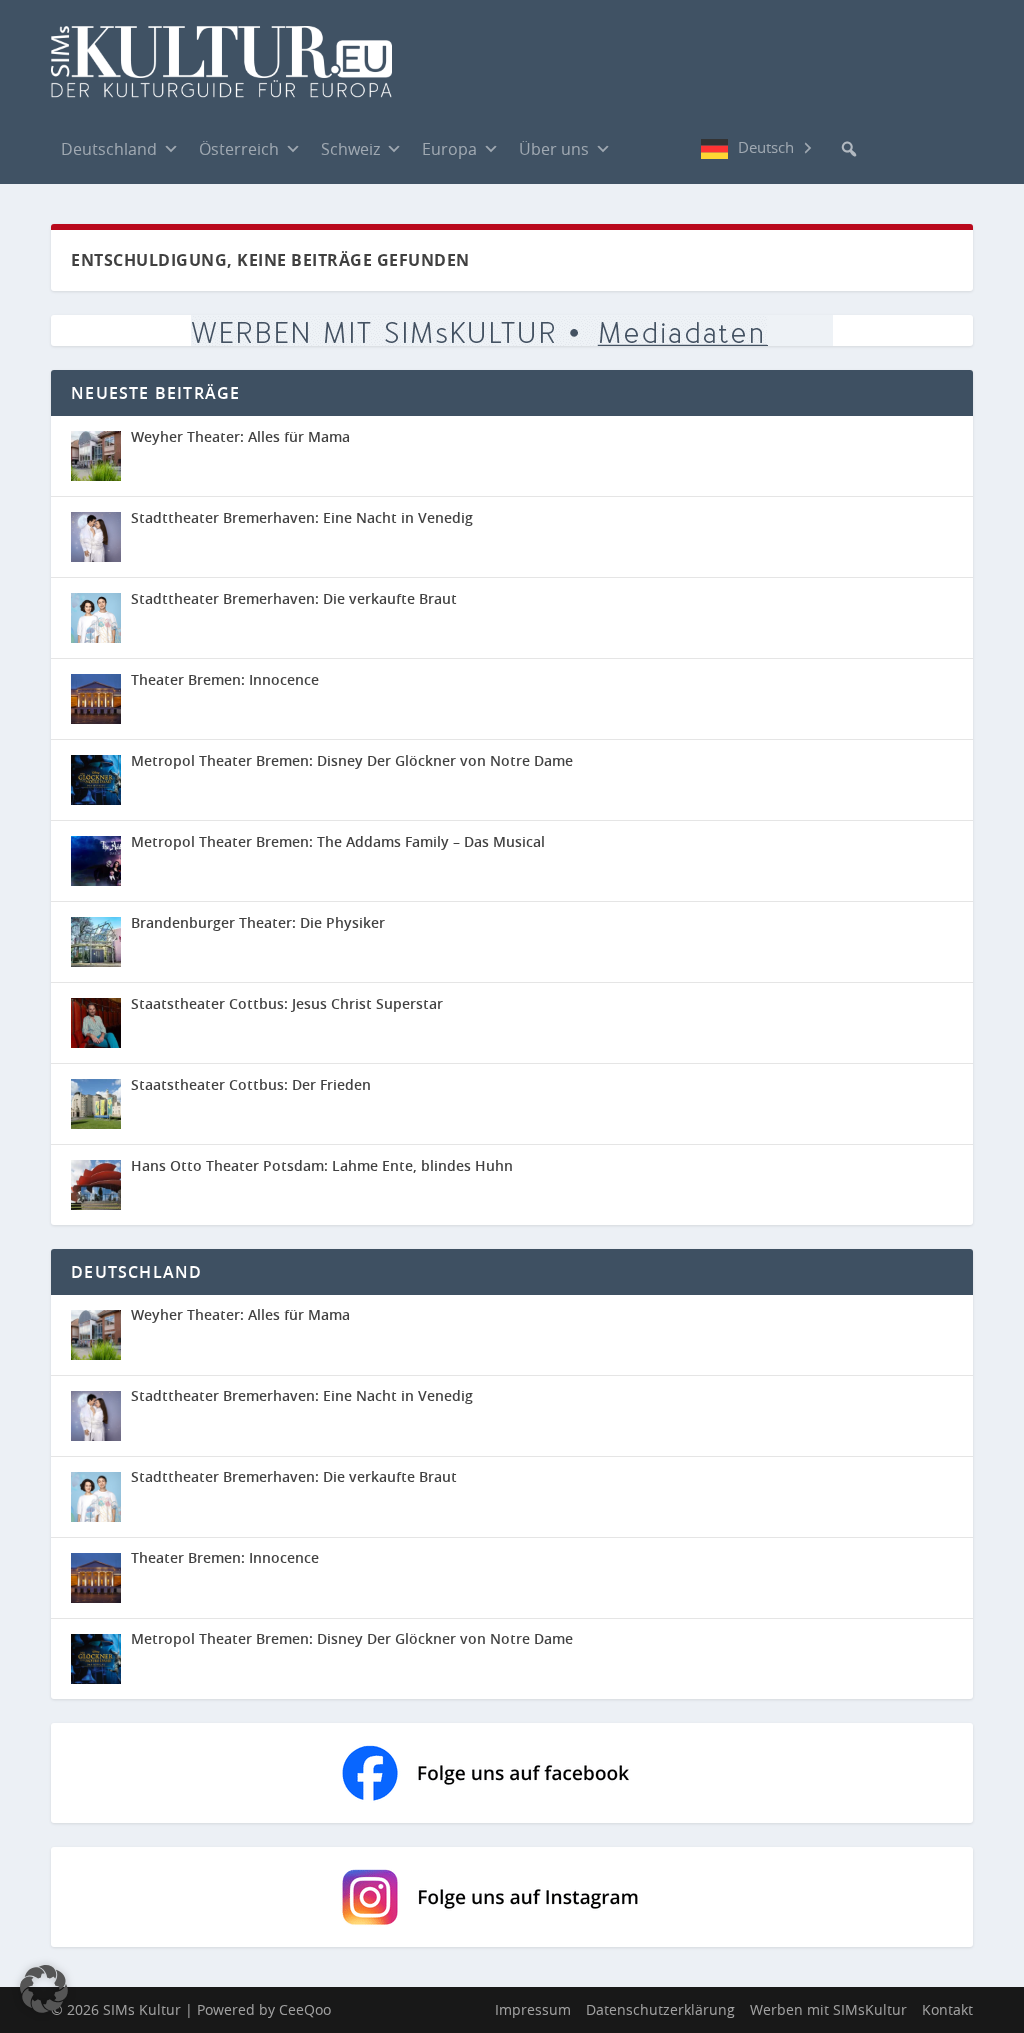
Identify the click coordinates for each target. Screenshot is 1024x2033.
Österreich (239, 149)
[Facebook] (641, 148)
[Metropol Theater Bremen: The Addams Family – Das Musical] (96, 861)
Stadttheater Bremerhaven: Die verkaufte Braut (294, 598)
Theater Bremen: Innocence (225, 679)
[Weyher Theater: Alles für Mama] (96, 456)
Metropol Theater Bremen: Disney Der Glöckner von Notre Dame (352, 760)
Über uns (554, 149)
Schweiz (350, 149)
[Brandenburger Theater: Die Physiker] (96, 942)
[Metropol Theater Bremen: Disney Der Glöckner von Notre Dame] (96, 780)
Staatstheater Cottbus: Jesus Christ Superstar (287, 1003)
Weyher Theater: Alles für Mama (240, 436)
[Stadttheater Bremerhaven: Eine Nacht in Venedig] (96, 537)
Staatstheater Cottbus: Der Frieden (251, 1084)
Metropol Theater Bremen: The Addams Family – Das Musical (338, 841)
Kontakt (947, 2009)
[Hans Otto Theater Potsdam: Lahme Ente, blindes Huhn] (96, 1185)
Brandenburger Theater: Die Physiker (258, 922)
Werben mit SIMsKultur (828, 2009)
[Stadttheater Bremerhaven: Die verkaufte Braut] (96, 618)
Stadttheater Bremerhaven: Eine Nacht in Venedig (302, 517)
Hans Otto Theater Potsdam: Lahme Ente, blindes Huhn (322, 1165)
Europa (449, 149)
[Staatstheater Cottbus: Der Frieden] (96, 1104)
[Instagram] (681, 149)
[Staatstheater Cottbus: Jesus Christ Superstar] (96, 1023)
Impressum (533, 2009)
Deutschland (109, 149)
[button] (849, 149)
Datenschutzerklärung (660, 2009)
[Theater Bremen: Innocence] (96, 699)
